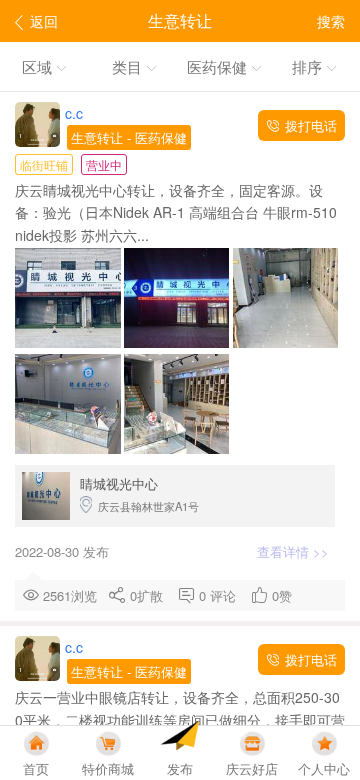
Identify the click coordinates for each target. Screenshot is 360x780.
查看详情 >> (295, 551)
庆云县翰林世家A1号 (139, 494)
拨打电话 (309, 125)
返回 (44, 21)
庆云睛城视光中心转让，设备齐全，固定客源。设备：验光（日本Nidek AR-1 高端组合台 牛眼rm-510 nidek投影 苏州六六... (176, 212)
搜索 (331, 21)
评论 (227, 595)
